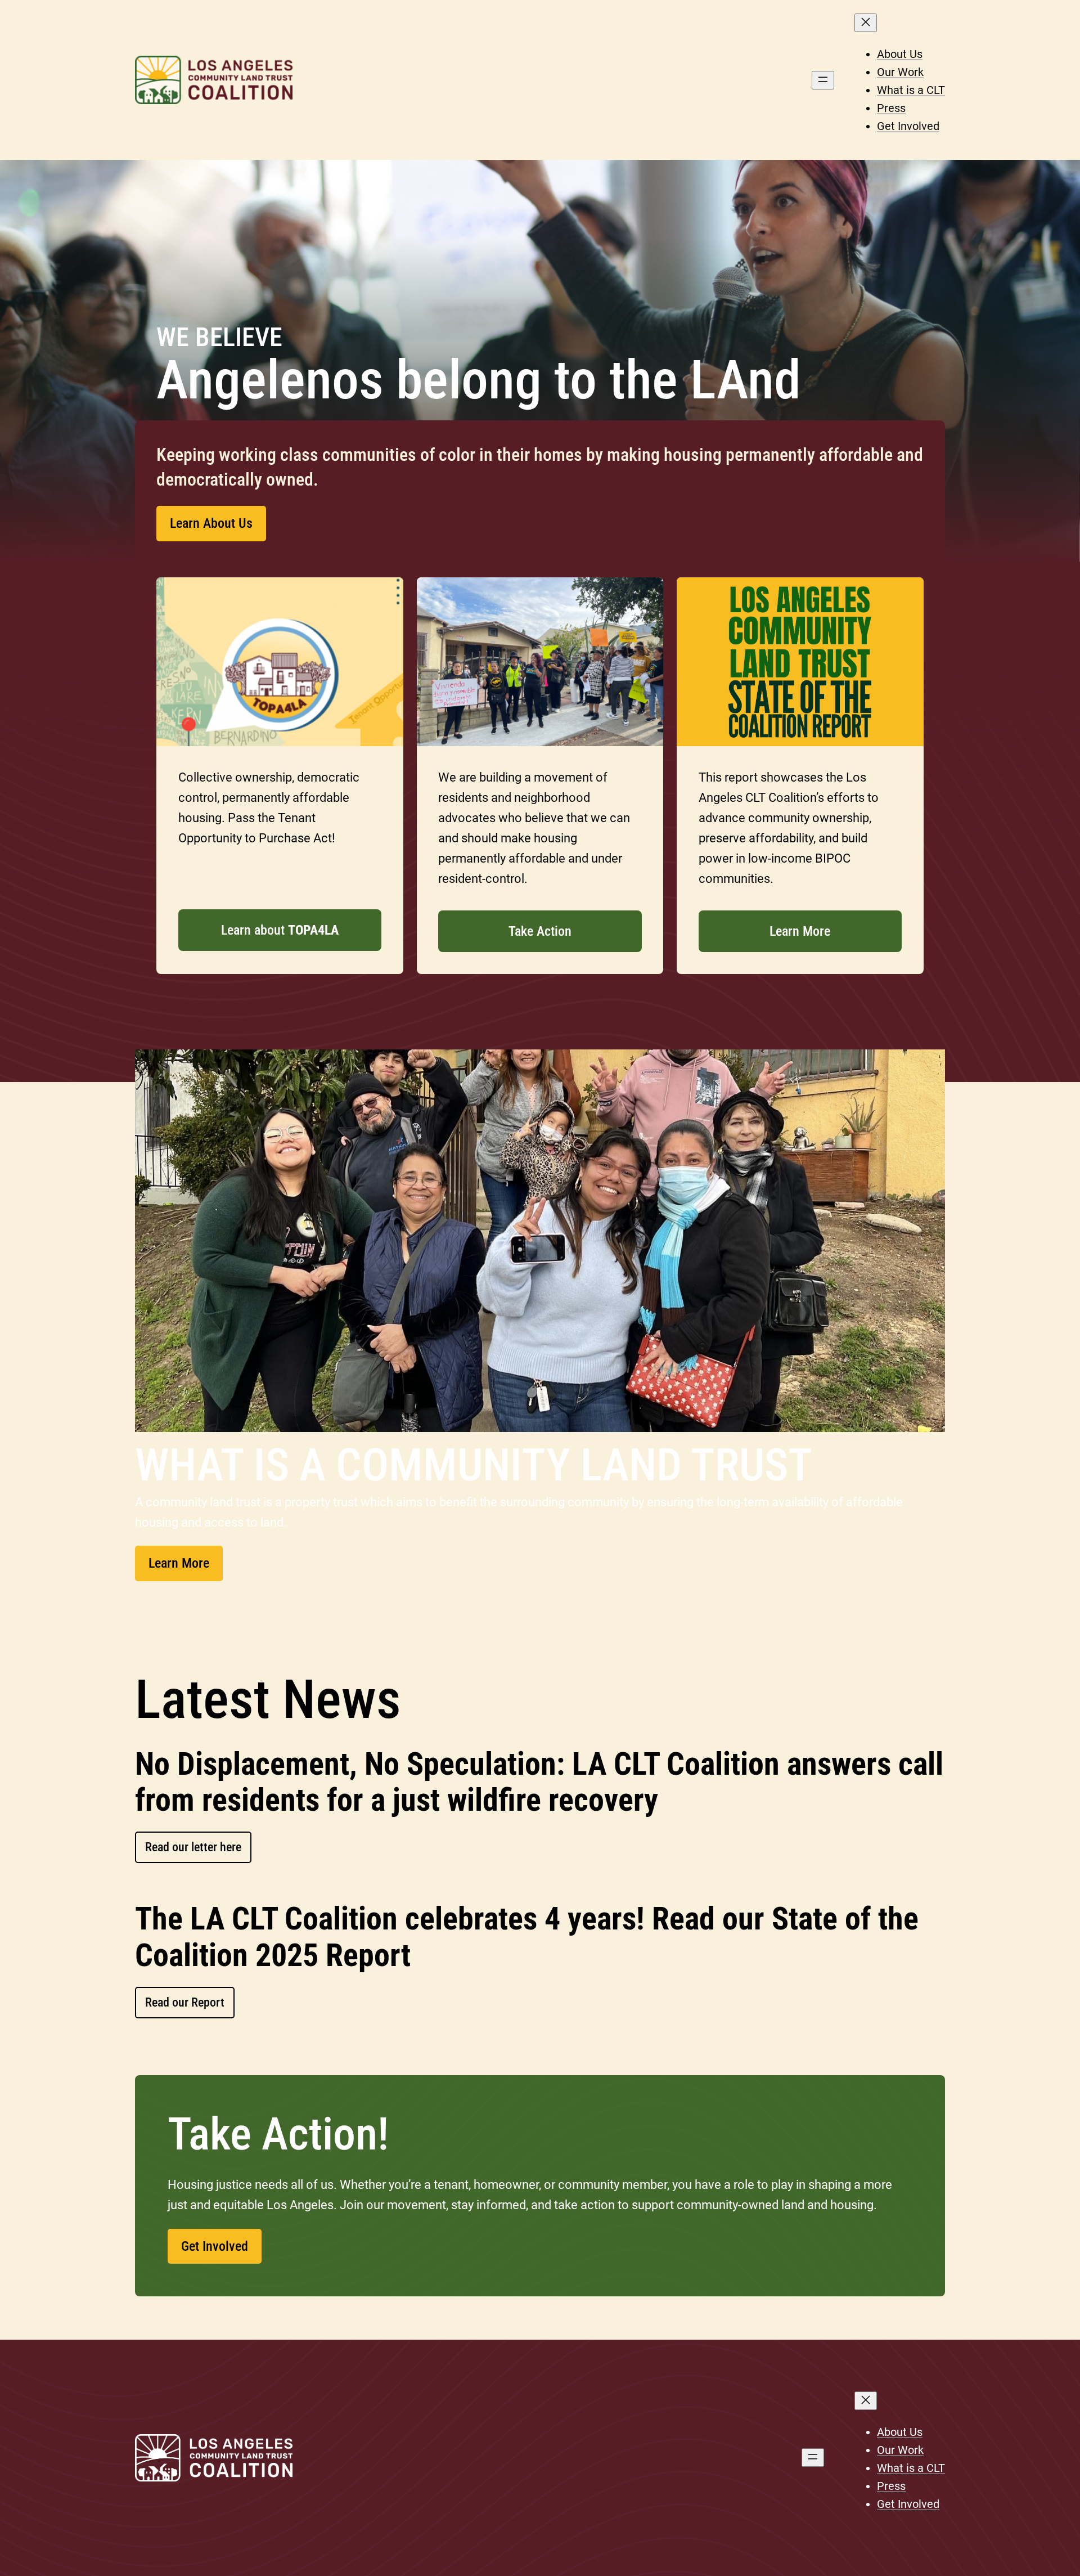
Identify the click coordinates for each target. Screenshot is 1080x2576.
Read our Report (185, 2002)
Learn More (800, 931)
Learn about (280, 930)
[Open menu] (823, 80)
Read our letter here (193, 1847)
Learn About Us (211, 523)
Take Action (540, 931)
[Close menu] (866, 23)
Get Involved (215, 2246)
